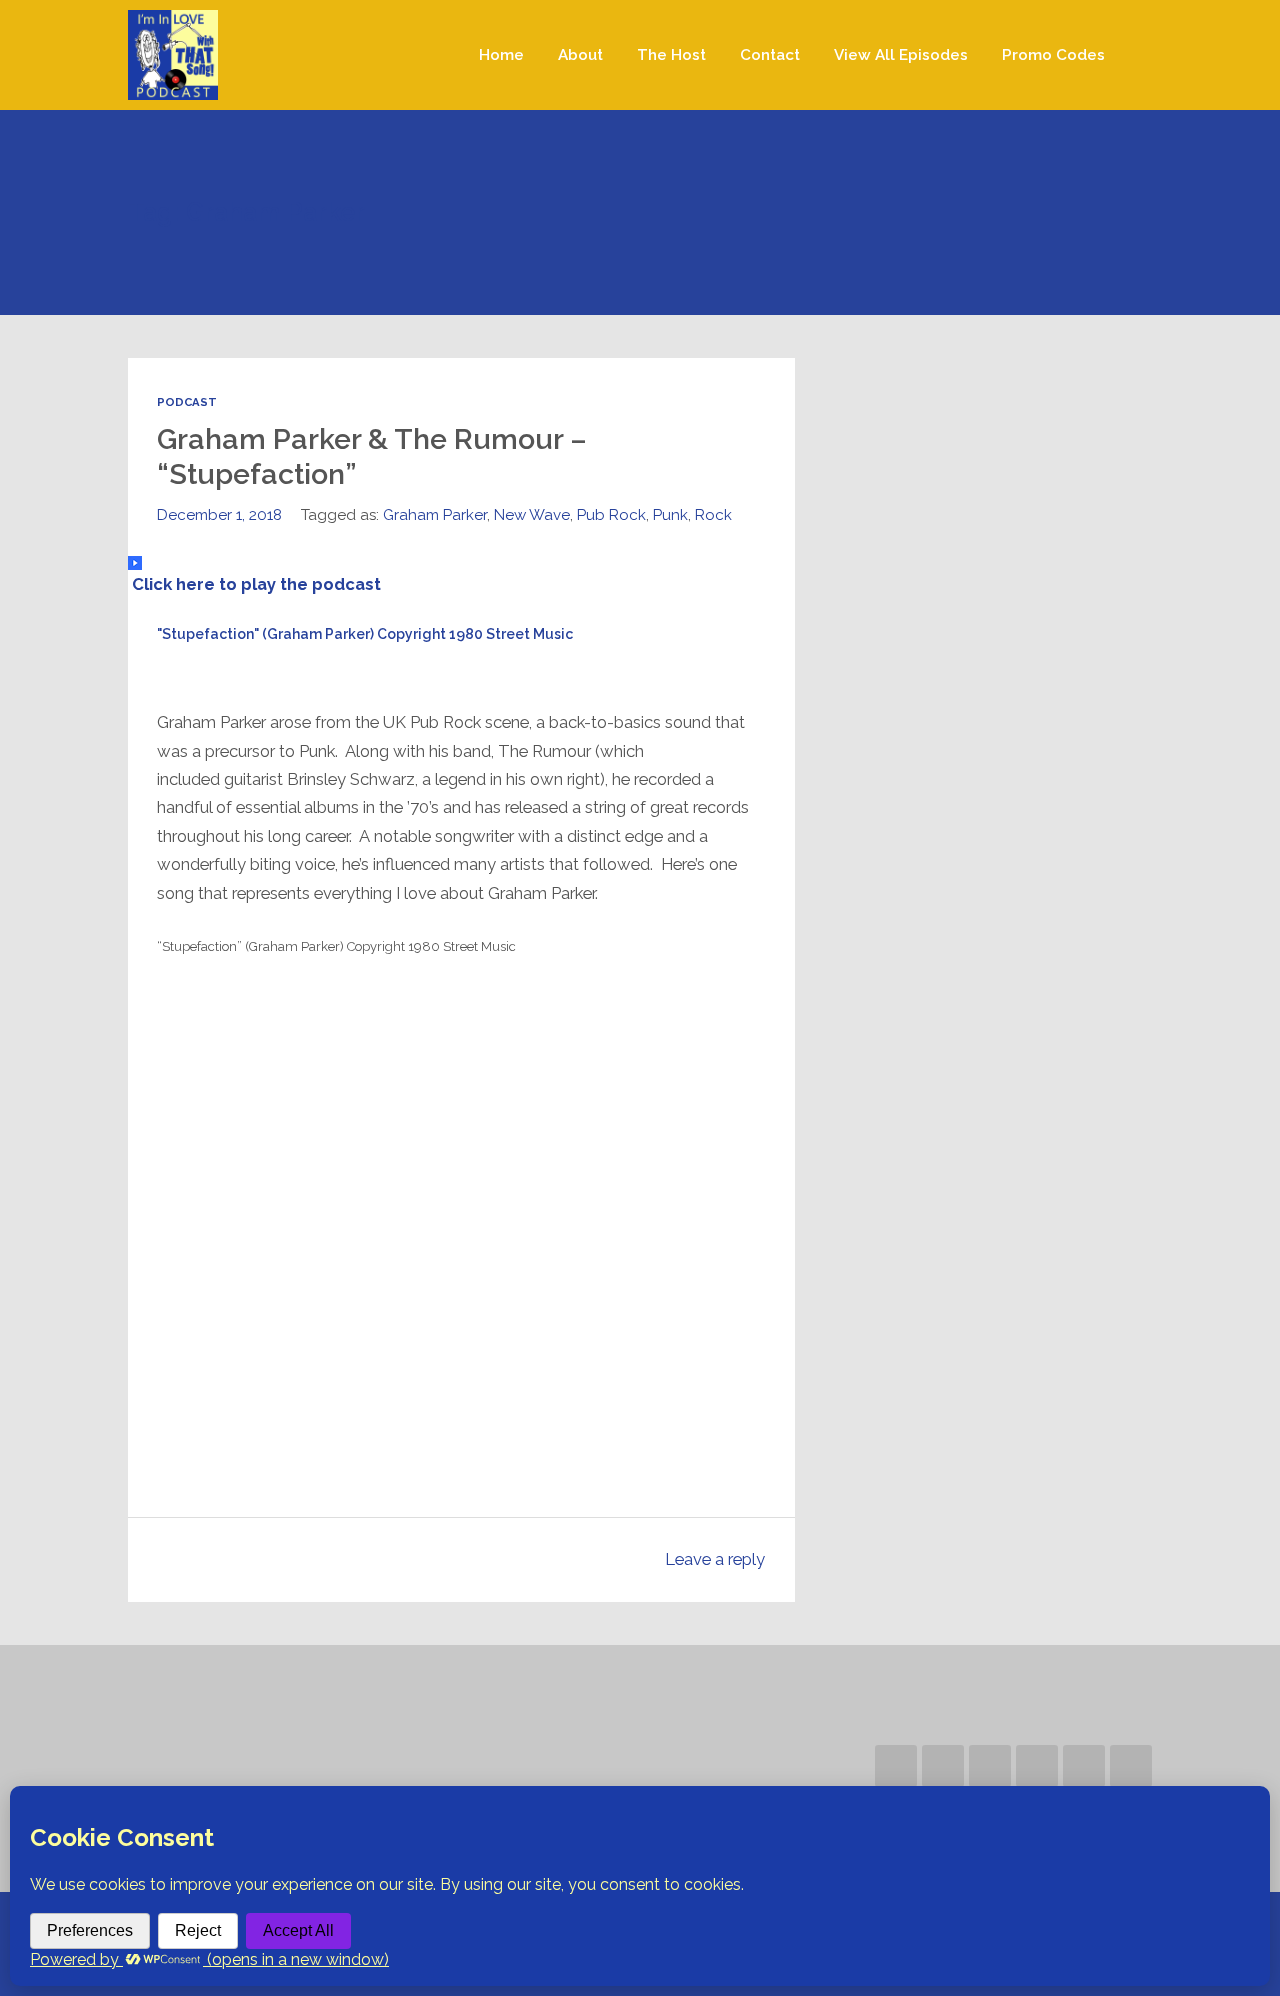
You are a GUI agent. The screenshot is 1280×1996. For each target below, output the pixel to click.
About (580, 55)
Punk (670, 515)
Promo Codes (1053, 55)
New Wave (532, 515)
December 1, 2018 (219, 515)
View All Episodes (901, 55)
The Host (671, 55)
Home (501, 55)
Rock (713, 515)
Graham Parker (435, 515)
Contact (770, 55)
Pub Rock (611, 515)
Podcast (187, 402)
